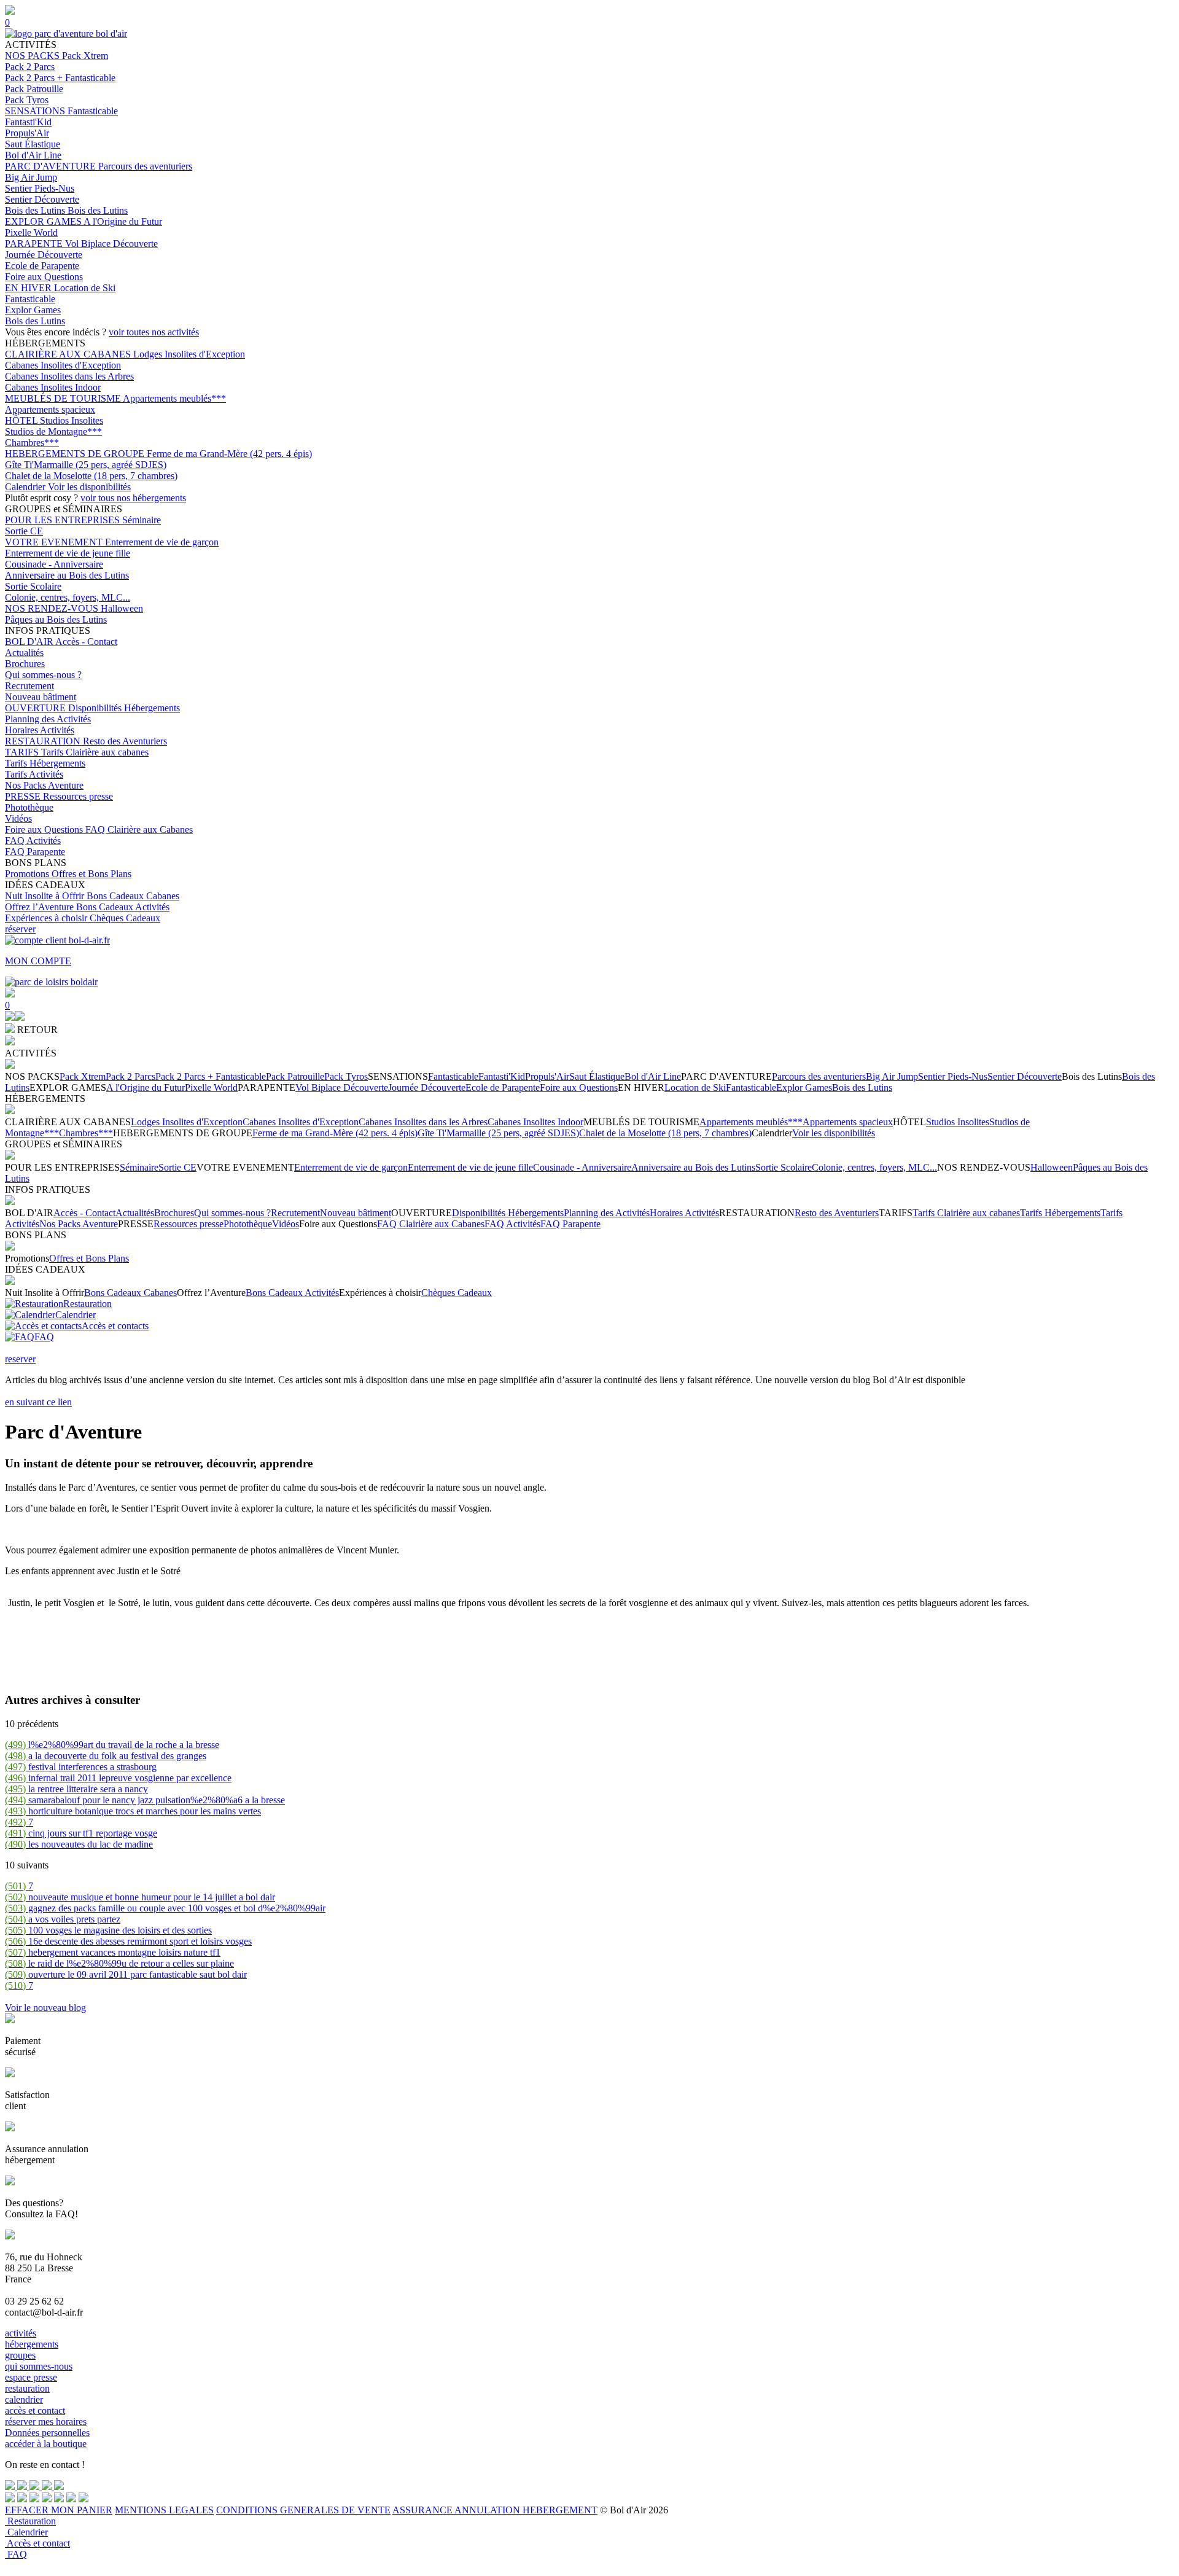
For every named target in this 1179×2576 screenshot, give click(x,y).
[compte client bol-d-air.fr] (10, 1017)
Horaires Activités (40, 730)
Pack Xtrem (85, 56)
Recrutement (29, 686)
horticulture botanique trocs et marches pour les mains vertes (133, 1811)
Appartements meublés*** (174, 398)
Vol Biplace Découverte (111, 244)
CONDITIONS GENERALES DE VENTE (303, 2510)
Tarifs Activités (34, 774)
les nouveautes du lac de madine (79, 1844)
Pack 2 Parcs (30, 67)
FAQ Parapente (35, 852)
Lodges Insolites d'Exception (189, 354)
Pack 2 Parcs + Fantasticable (60, 78)
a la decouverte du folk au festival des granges (106, 1756)
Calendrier (26, 487)
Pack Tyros (27, 100)
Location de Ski (85, 288)
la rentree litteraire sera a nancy (76, 1789)
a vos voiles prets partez (63, 1919)
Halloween (122, 608)
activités (21, 2333)
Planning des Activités (48, 719)
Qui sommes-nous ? (43, 675)
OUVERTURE (37, 708)
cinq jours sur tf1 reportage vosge (81, 1833)
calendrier (24, 2399)
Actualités (24, 653)
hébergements (32, 2344)
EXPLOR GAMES (44, 221)
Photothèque (29, 807)
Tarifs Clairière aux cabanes (95, 752)
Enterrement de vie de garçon (162, 542)
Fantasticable (93, 111)
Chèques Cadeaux (125, 918)
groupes (20, 2355)
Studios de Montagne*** (53, 431)
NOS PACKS (33, 56)
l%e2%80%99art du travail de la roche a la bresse (112, 1745)
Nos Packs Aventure (44, 785)
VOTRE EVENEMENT (55, 542)
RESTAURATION (44, 741)
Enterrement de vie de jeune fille (68, 553)
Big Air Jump (31, 177)
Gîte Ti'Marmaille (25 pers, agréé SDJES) (86, 465)
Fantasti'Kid (28, 122)
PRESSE (24, 796)
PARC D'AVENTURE (52, 166)
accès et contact (35, 2410)
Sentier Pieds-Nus (40, 188)
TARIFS (23, 752)
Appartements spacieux (50, 409)
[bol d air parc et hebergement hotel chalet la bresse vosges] (66, 33)
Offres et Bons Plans (91, 874)
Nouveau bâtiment (41, 697)
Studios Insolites (72, 420)
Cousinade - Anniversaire (54, 564)
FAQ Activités (33, 841)
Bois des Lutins (36, 210)
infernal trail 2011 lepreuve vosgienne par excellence (118, 1778)
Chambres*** (32, 443)
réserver (20, 929)
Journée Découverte (44, 255)
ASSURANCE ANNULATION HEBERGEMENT (495, 2510)
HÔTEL (22, 420)
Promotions (28, 874)
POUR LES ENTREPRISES (64, 520)
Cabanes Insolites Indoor (53, 387)
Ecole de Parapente (42, 266)
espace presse (31, 2377)
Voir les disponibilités (89, 487)
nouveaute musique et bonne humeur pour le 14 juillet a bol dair (140, 1897)
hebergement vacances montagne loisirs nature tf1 (113, 1952)
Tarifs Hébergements (45, 763)
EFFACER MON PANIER (59, 2510)
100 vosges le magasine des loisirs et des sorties (108, 1930)
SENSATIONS (36, 111)
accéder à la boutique (46, 2444)
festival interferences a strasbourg (81, 1767)
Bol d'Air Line (33, 155)
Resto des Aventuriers (125, 741)
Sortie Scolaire (33, 586)
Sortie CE (24, 531)
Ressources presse (78, 796)
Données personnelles (47, 2433)
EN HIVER (29, 288)
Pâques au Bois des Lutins (56, 619)
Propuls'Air (27, 133)
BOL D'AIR (30, 642)
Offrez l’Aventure (41, 907)
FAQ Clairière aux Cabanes (139, 829)
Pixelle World (31, 232)
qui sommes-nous (39, 2366)
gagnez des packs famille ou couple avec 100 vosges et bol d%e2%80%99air (165, 1908)
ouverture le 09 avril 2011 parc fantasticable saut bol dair (126, 1974)
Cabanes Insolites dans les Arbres (69, 376)
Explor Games (33, 310)
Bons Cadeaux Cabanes (133, 896)
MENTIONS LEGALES (164, 2510)
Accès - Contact (86, 642)
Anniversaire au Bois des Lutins (67, 575)
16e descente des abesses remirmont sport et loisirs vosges (128, 1941)
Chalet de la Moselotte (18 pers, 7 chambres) (91, 476)
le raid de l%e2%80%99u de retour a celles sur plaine (119, 1963)
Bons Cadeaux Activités (123, 907)
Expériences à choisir (47, 918)
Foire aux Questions (44, 277)
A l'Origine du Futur (123, 221)
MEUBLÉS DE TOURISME (64, 398)
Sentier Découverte (42, 199)
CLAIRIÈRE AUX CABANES (69, 354)
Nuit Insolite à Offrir (46, 896)
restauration (27, 2388)
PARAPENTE (35, 244)
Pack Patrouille (34, 89)
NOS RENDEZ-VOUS (53, 608)
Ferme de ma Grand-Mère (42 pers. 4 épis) (229, 454)
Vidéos (18, 818)
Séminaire (142, 520)
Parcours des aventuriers (145, 166)
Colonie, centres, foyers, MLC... (68, 597)
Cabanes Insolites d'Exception (63, 365)
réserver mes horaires (46, 2422)
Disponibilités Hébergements (124, 708)
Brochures (25, 664)
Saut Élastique (33, 144)
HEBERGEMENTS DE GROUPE (76, 454)
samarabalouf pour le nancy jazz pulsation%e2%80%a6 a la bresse (145, 1800)
